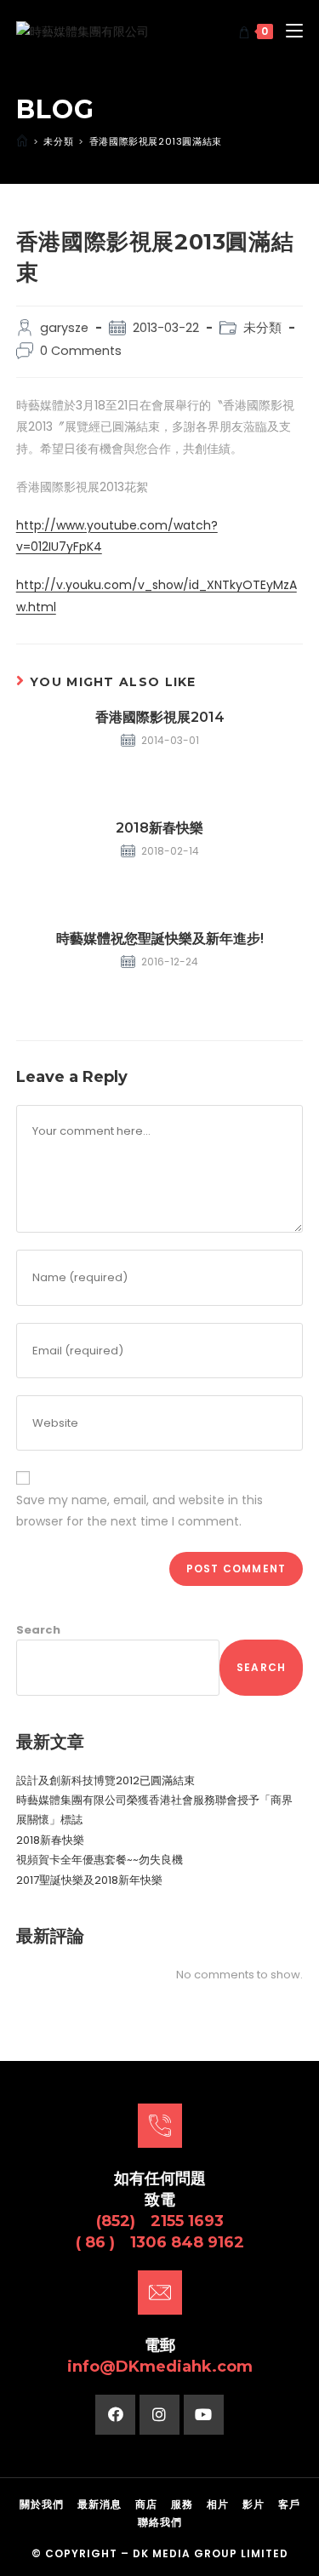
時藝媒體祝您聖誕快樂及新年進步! (160, 939)
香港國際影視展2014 (160, 717)
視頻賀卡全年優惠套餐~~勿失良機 (100, 1860)
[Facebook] (115, 2415)
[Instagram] (159, 2415)
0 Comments (81, 351)
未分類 (262, 328)
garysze (64, 328)
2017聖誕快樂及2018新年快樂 (89, 1880)
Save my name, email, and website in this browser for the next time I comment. (140, 1511)
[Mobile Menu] (288, 31)
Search (38, 1630)
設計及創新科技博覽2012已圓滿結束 (105, 1780)
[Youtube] (204, 2415)
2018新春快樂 (159, 828)
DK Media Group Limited (211, 2553)
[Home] (22, 141)
